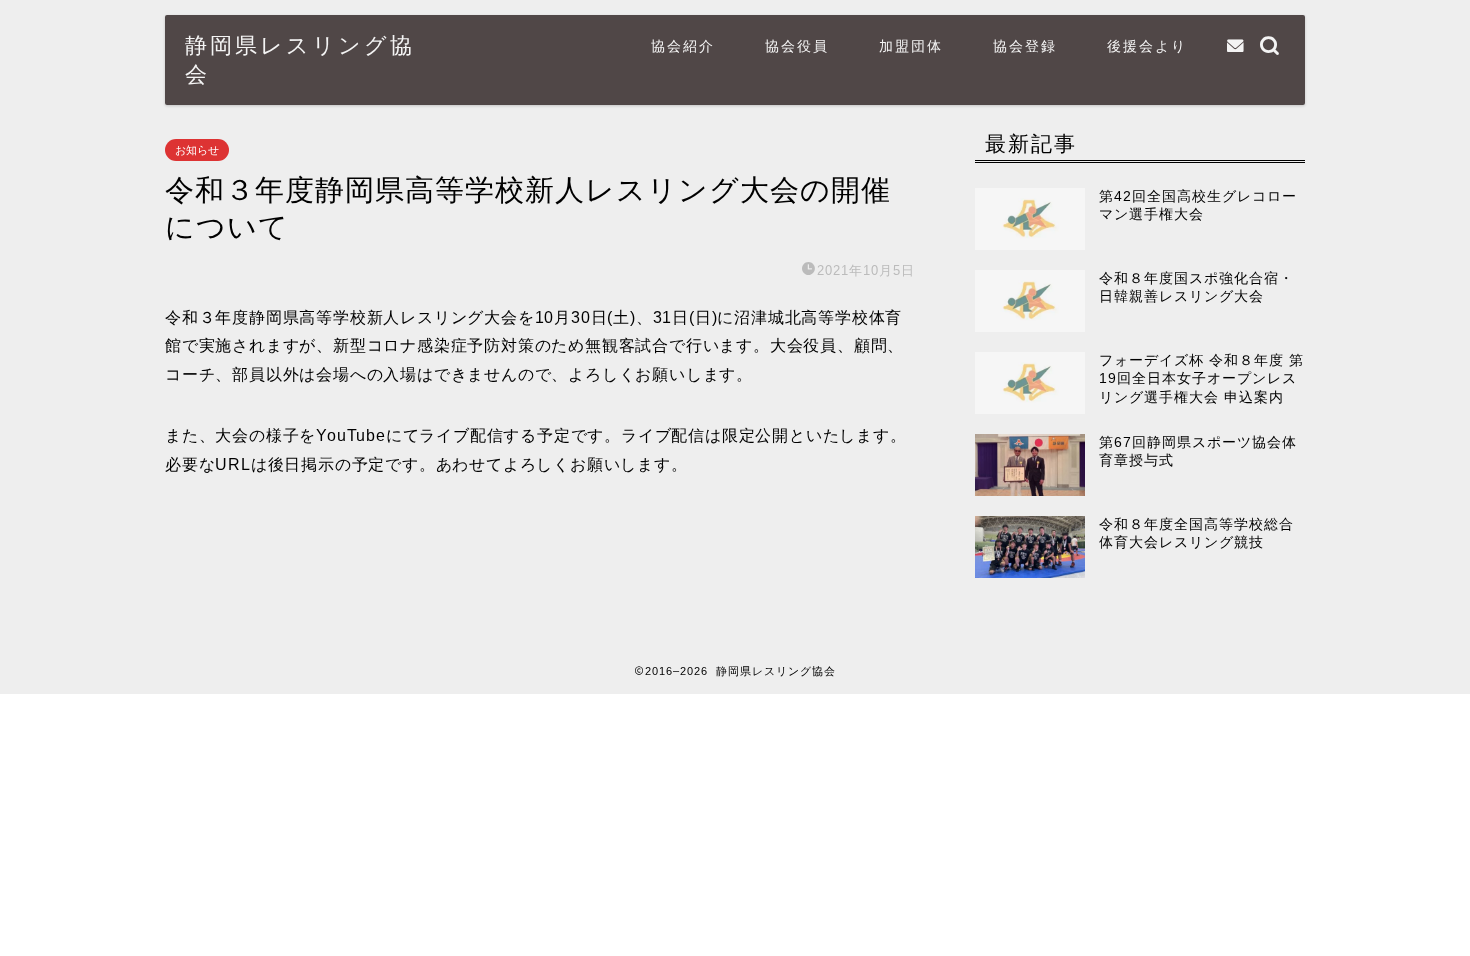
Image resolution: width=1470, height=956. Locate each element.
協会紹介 (683, 46)
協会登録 (1025, 46)
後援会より (1147, 46)
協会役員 (797, 46)
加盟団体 (911, 46)
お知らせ (197, 150)
